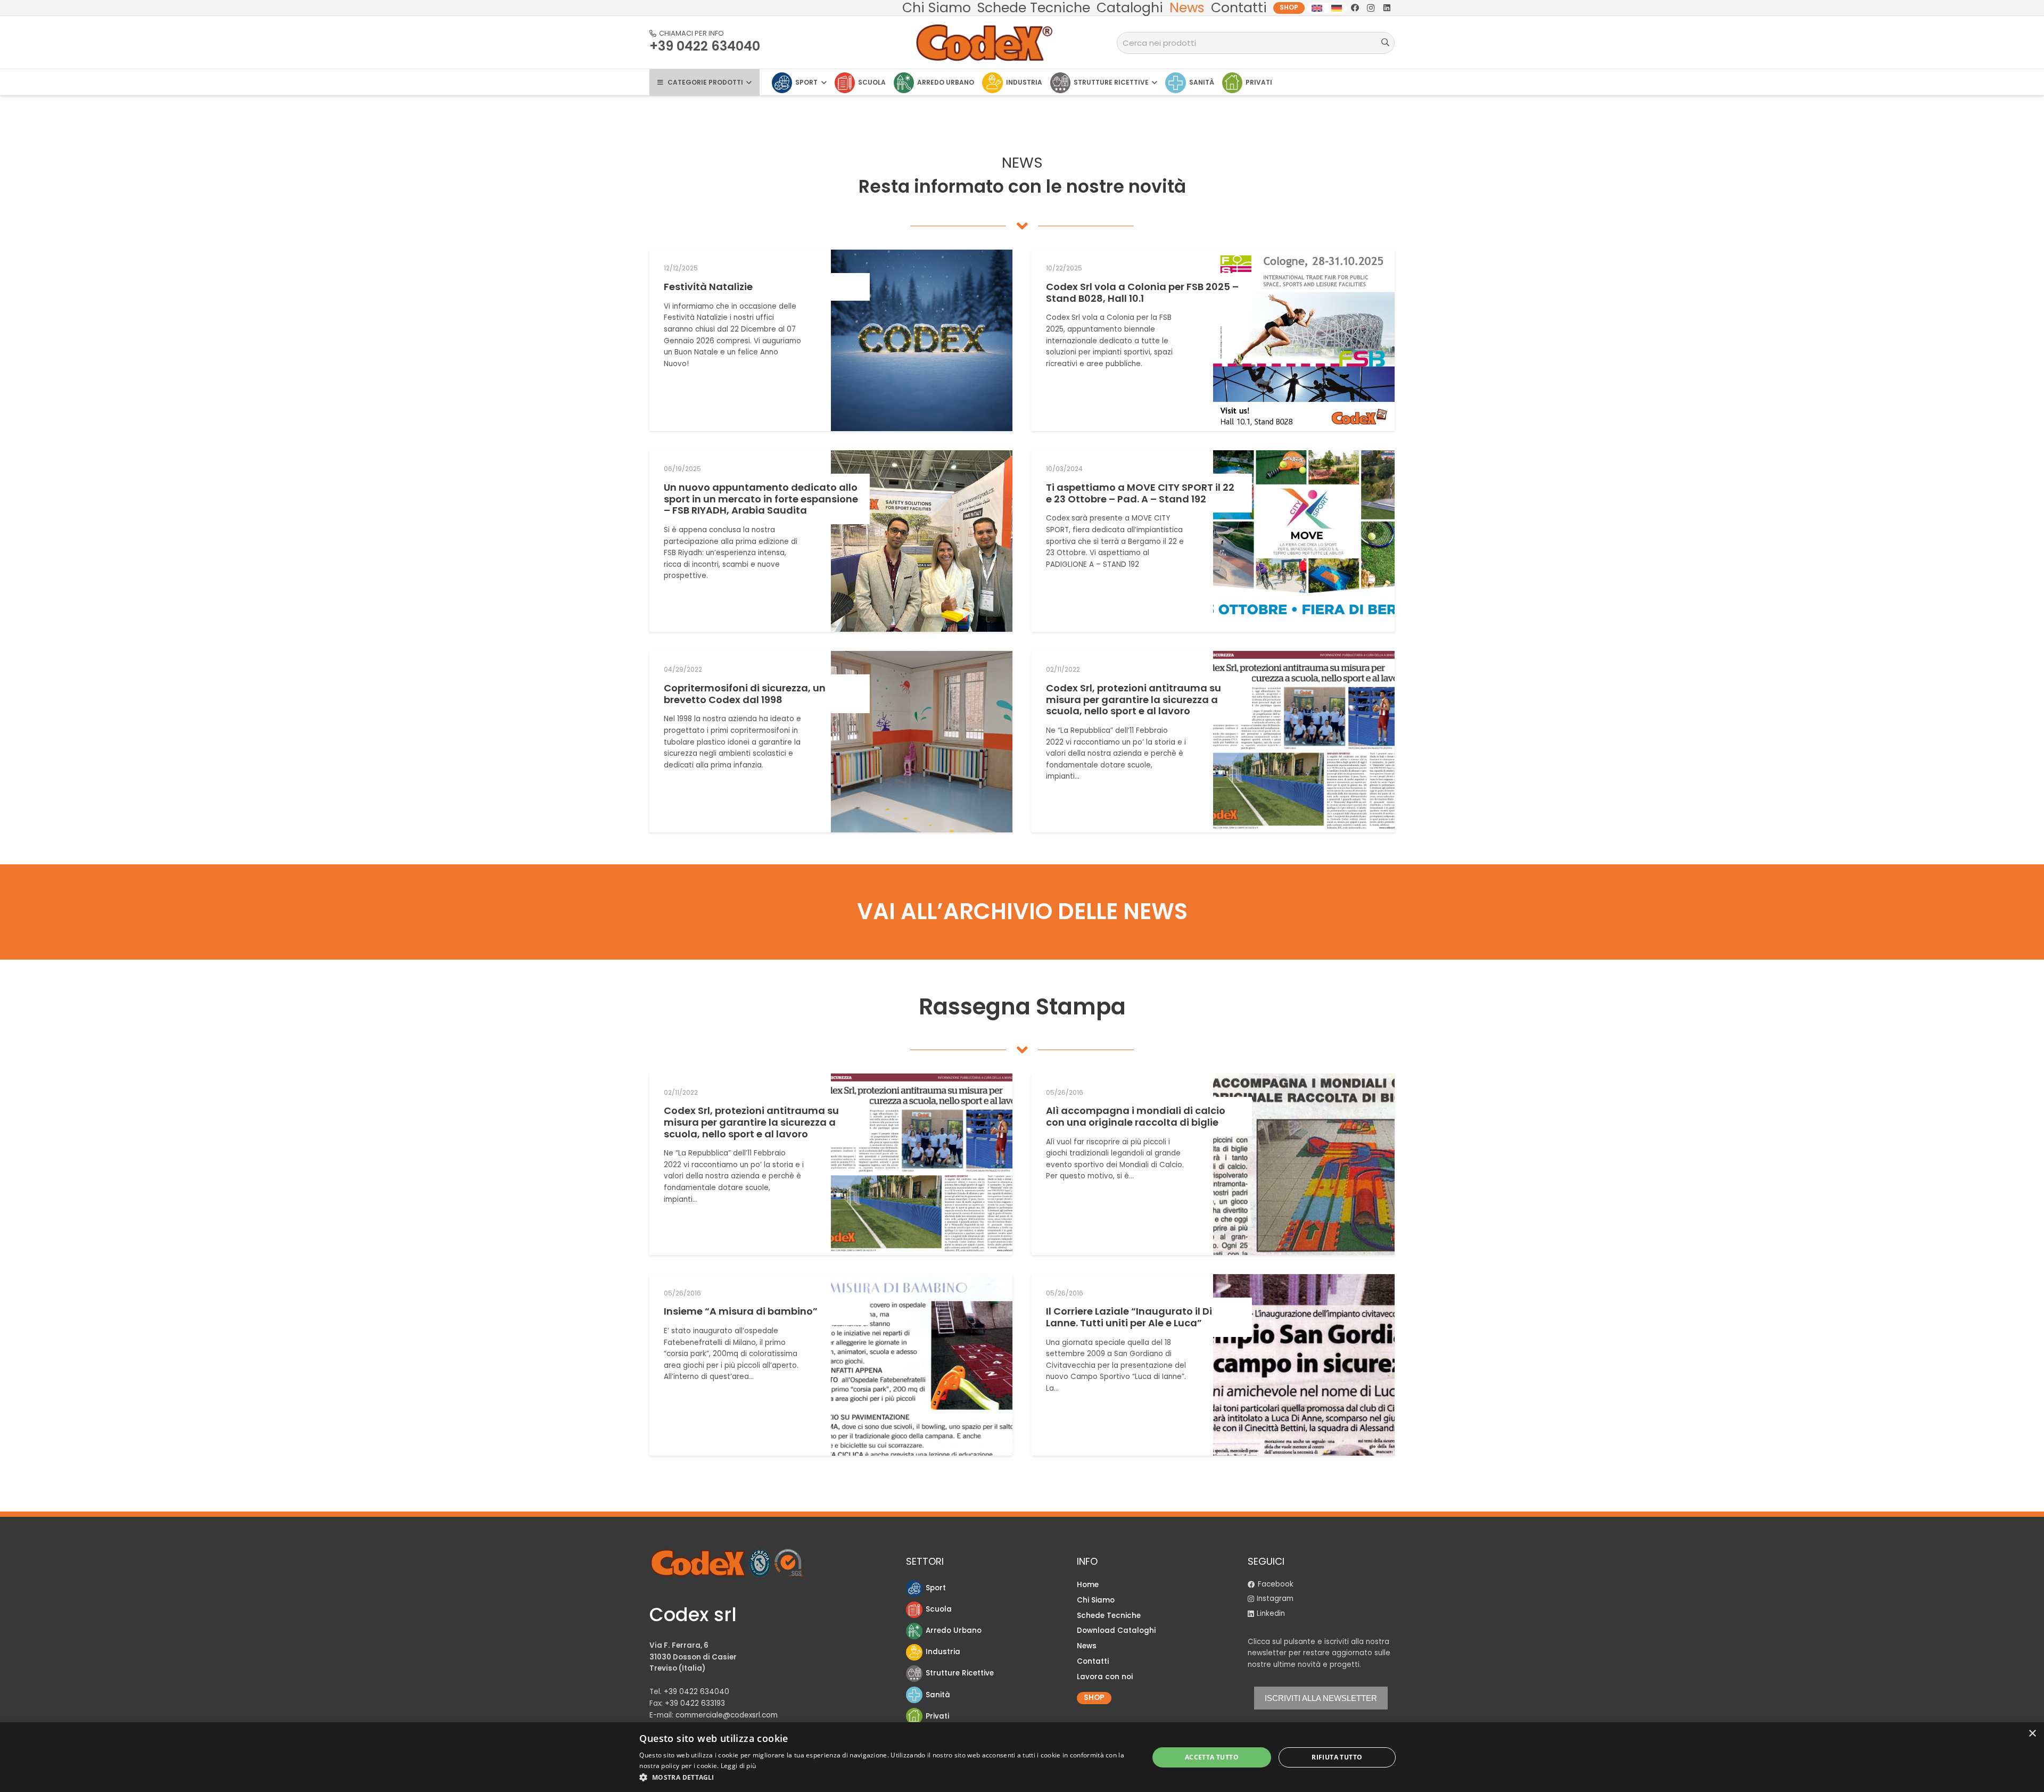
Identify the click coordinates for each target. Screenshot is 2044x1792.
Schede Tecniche (1109, 1616)
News (1087, 1646)
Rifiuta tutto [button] (1337, 1757)
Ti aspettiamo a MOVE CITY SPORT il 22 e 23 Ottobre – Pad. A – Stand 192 (1140, 493)
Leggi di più (739, 1766)
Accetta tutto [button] (1212, 1757)
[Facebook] (1355, 8)
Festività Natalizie (708, 287)
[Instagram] (1371, 8)
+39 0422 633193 (695, 1703)
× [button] (2032, 1734)
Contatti (1093, 1661)
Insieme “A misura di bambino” (741, 1311)
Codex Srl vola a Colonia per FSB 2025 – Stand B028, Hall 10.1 (1142, 292)
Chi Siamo (1096, 1600)
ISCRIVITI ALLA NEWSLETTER (1321, 1698)
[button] (886, 1777)
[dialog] (1022, 1757)
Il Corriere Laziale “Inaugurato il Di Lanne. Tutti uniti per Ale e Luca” (1129, 1317)
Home (1088, 1585)
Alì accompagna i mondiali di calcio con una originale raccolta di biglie (1136, 1116)
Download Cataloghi (1116, 1630)
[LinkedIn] (1387, 8)
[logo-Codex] (985, 43)
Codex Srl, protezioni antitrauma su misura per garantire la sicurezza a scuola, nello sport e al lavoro (1134, 699)
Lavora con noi (1105, 1677)
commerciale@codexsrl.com (727, 1715)
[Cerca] (1385, 43)
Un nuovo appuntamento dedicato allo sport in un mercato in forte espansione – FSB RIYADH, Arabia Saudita (761, 499)
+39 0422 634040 (697, 1692)
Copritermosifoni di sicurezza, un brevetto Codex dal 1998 (745, 694)
